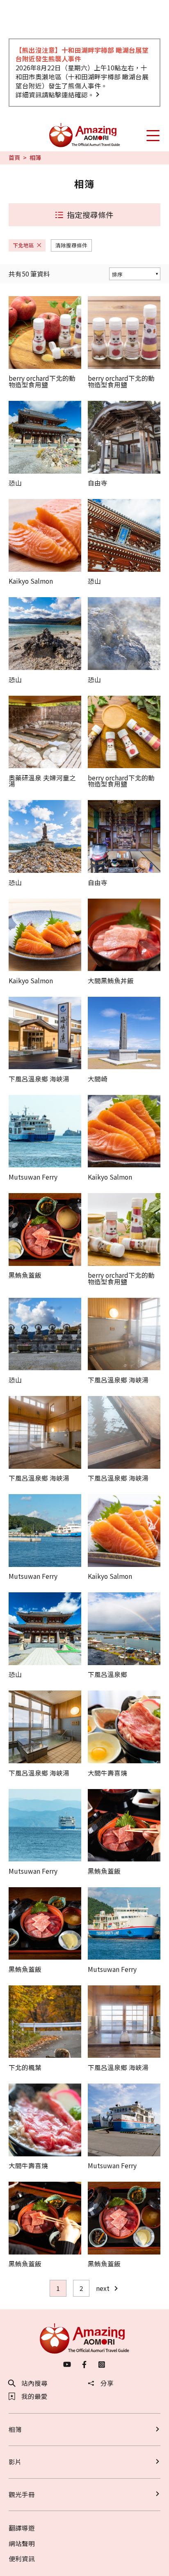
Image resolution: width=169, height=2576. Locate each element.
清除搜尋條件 (71, 245)
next (103, 2288)
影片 (15, 2462)
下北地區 (23, 245)
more (16, 300)
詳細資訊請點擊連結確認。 (55, 95)
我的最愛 (34, 2396)
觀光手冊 (22, 2494)
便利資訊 (22, 2559)
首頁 (14, 158)
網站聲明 (22, 2543)
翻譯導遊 (22, 2528)
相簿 (15, 2429)
